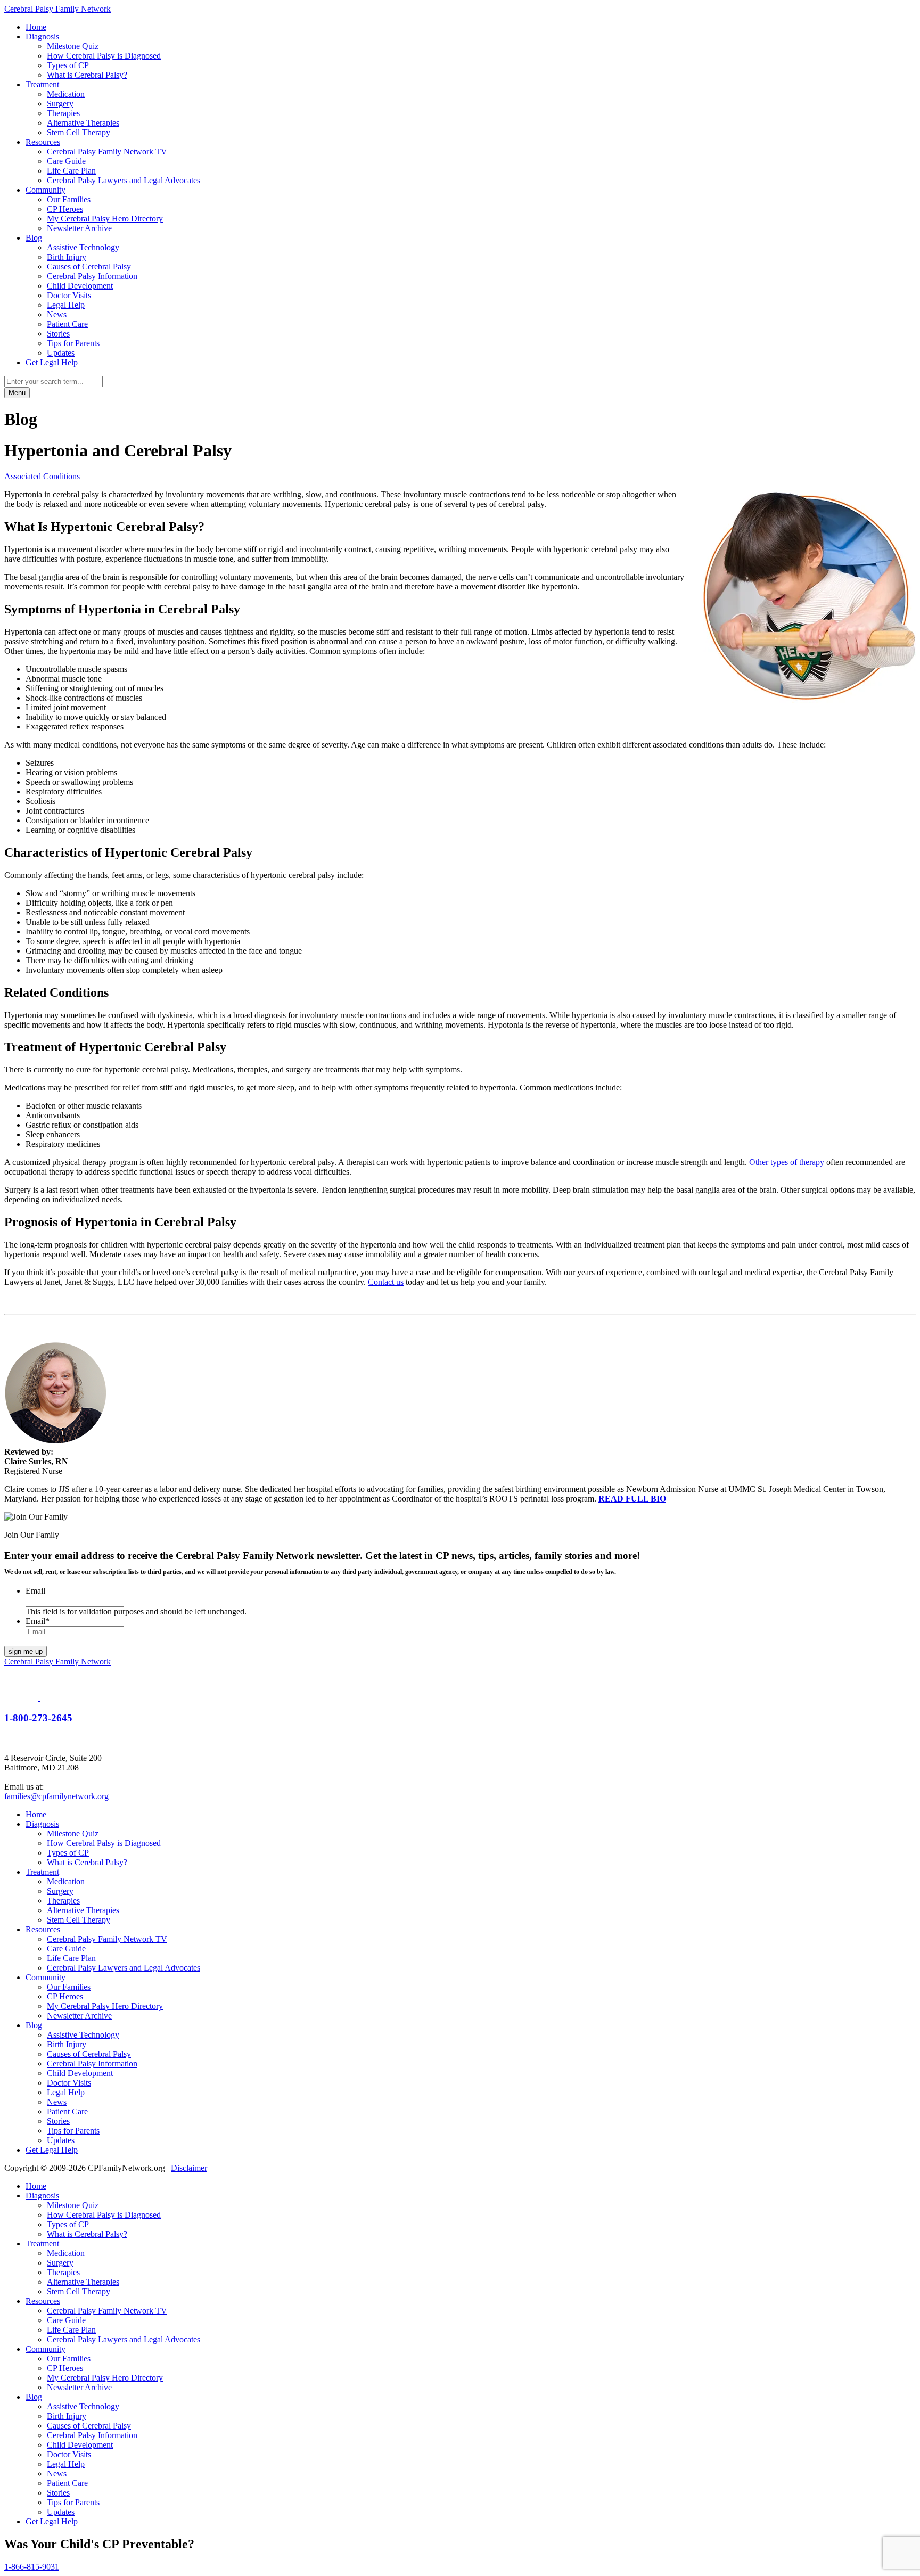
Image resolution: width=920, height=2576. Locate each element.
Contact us (386, 1282)
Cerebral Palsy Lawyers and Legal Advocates (124, 180)
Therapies (63, 113)
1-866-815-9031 (32, 2567)
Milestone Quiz (73, 46)
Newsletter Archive (79, 228)
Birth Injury (67, 257)
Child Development (80, 286)
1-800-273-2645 (38, 1718)
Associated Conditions (42, 476)
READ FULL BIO (632, 1499)
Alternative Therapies (83, 123)
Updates (61, 353)
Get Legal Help (52, 362)
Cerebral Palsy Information (92, 276)
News (57, 314)
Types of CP (68, 65)
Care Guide (66, 161)
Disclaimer (189, 2168)
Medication (66, 94)
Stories (58, 334)
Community (46, 190)
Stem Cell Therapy (79, 132)
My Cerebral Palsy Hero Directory (105, 219)
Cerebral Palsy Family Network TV (107, 151)
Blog (34, 238)
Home (36, 27)
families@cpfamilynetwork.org (56, 1796)
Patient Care (67, 324)
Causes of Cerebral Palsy (89, 266)
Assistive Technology (83, 247)
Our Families (69, 199)
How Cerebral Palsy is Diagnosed (104, 56)
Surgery (60, 104)
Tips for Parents (73, 343)
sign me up (26, 1651)
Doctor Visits (69, 295)
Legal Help (66, 305)
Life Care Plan (71, 171)
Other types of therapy (787, 1162)
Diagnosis (42, 36)
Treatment (42, 84)
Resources (43, 142)
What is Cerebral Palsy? (87, 75)
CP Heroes (65, 209)
